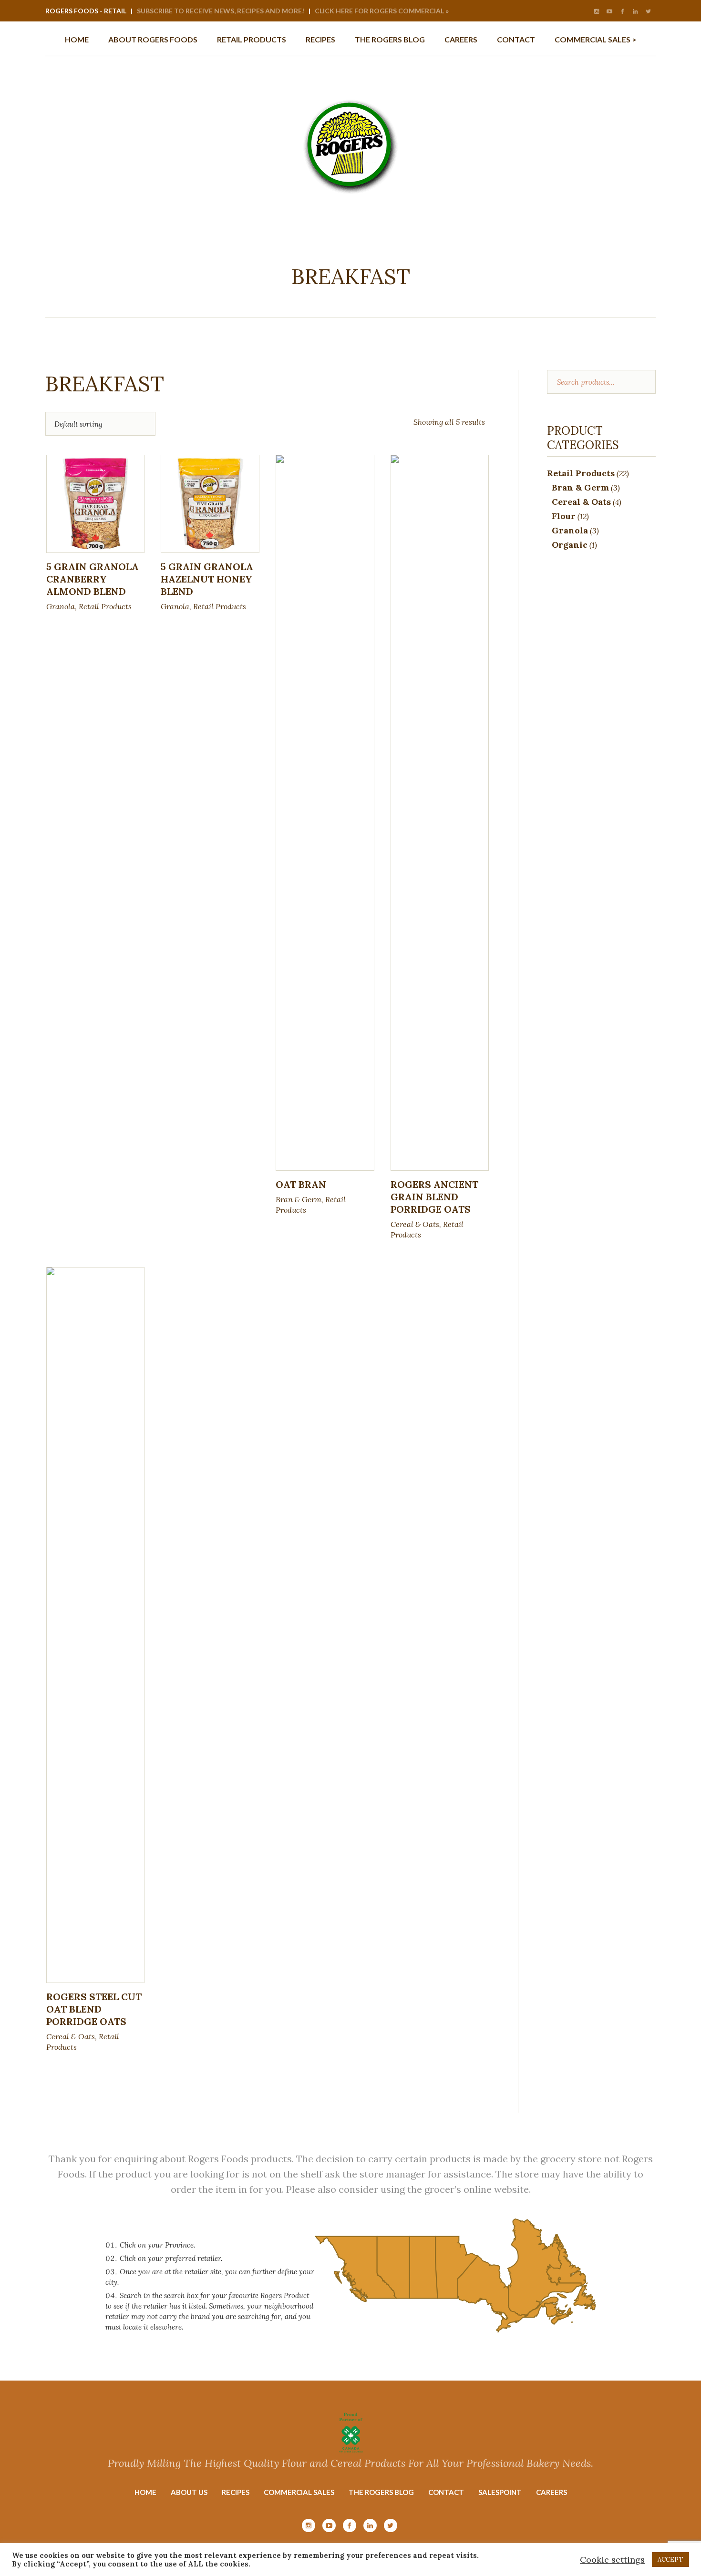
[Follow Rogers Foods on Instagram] (597, 11)
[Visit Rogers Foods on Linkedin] (635, 11)
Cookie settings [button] (612, 2560)
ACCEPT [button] (670, 2560)
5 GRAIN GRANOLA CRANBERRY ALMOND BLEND (93, 579)
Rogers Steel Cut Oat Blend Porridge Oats (94, 2009)
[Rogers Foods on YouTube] (609, 11)
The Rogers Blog (381, 2492)
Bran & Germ (299, 1199)
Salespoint (500, 2492)
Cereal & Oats (415, 1224)
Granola (61, 606)
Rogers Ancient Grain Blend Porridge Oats (434, 1197)
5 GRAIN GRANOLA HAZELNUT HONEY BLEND (207, 579)
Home (145, 2492)
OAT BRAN (301, 1184)
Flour (564, 516)
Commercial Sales (299, 2492)
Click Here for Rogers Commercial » (382, 11)
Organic (570, 545)
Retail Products (105, 606)
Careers (552, 2492)
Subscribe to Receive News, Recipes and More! (221, 11)
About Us (189, 2492)
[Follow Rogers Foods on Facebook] (622, 11)
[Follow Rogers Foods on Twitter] (648, 11)
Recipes (236, 2492)
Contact (446, 2492)
